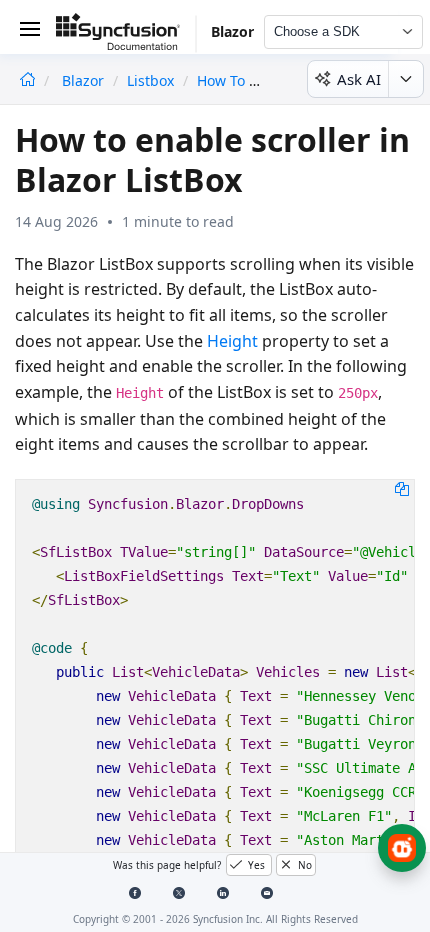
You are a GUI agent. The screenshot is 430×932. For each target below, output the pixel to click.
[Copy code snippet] (402, 488)
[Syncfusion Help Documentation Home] (126, 35)
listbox (150, 80)
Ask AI (359, 79)
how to (221, 80)
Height (232, 341)
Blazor (85, 80)
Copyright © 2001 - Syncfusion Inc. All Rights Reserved (215, 919)
